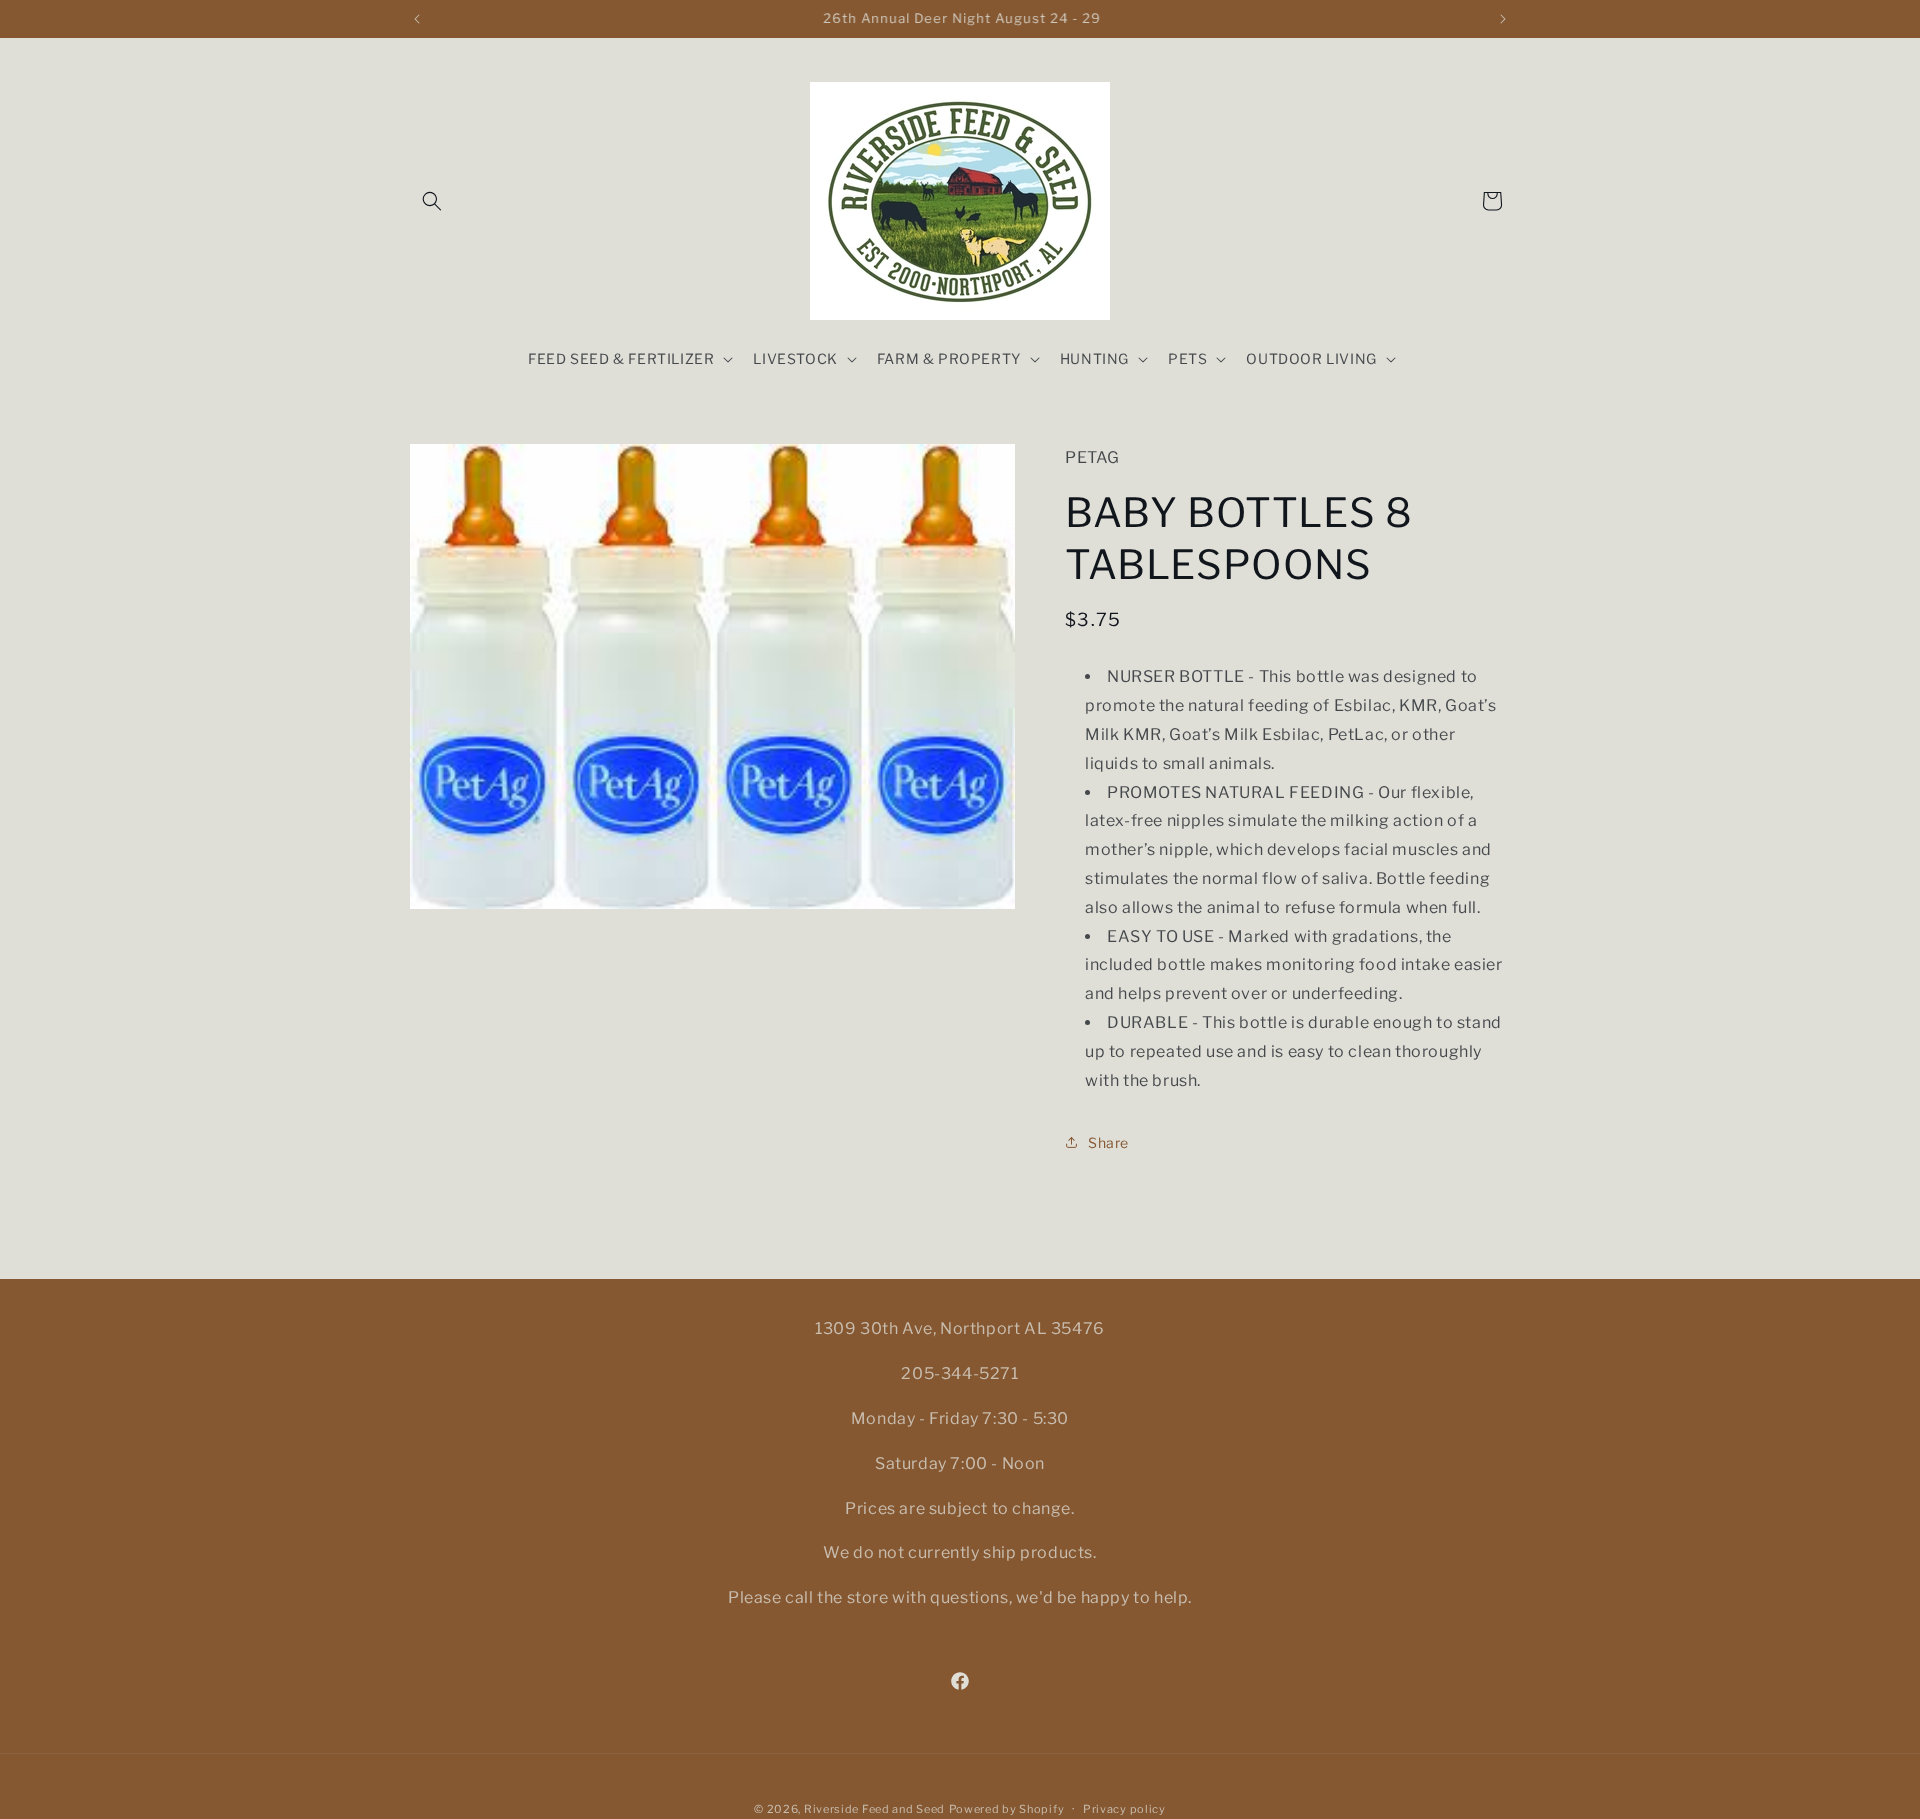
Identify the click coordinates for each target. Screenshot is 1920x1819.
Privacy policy (1124, 1808)
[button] (432, 201)
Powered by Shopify (1007, 1809)
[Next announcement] (1503, 19)
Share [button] (1108, 1142)
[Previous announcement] (417, 19)
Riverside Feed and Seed (874, 1809)
